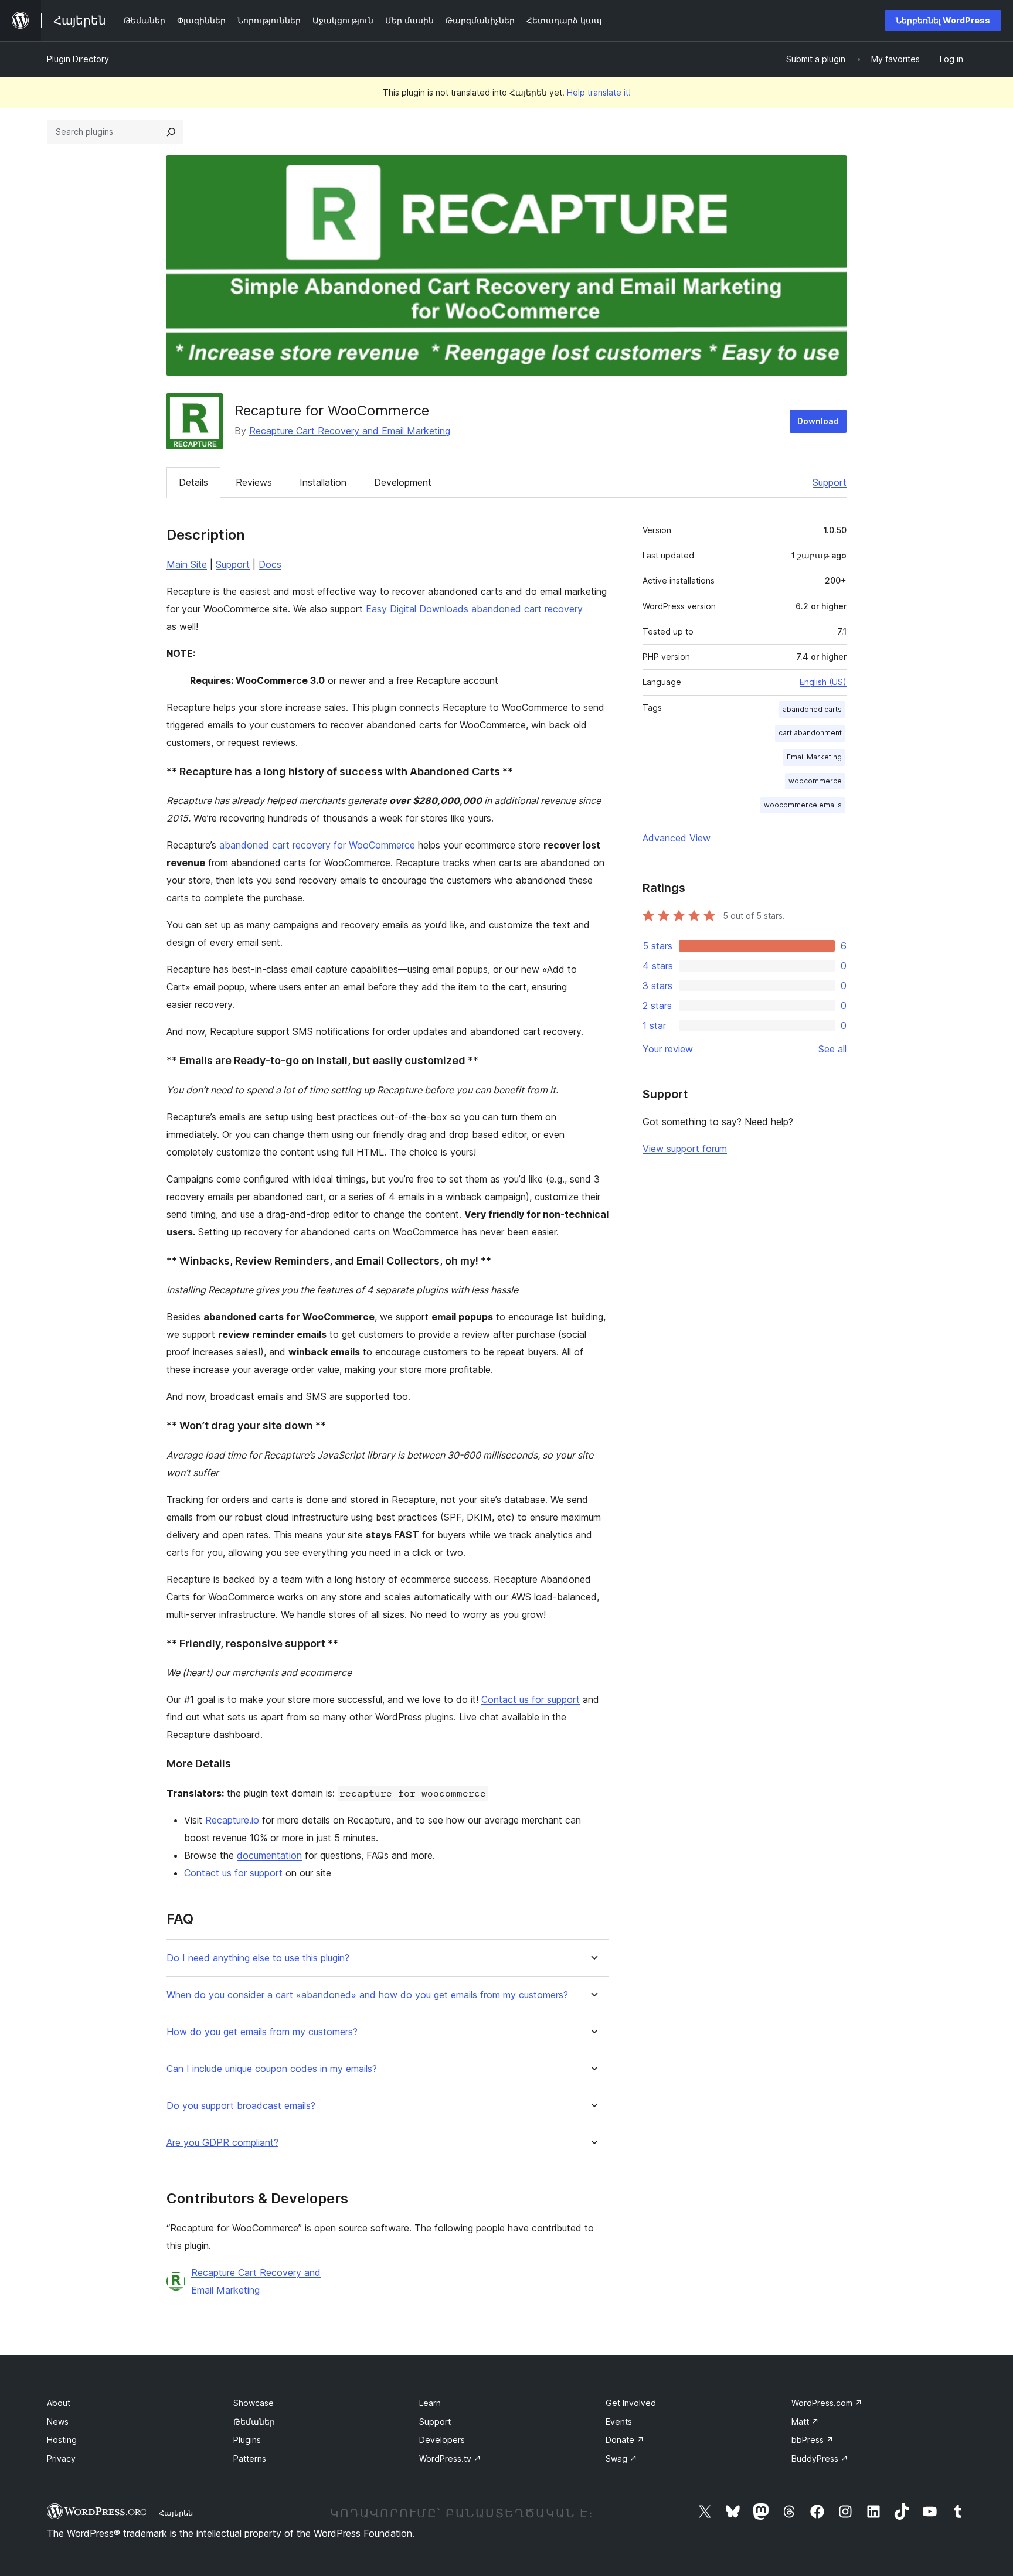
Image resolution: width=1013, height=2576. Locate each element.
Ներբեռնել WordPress (943, 20)
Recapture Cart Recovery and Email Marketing (350, 431)
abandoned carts (812, 709)
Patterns (250, 2459)
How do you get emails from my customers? (262, 2032)
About (59, 2403)
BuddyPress (820, 2459)
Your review (668, 1049)
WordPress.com (827, 2403)
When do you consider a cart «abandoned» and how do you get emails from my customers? (367, 1995)
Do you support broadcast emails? (241, 2106)
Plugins (247, 2440)
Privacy (61, 2459)
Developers (442, 2440)
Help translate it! (599, 92)
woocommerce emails (803, 805)
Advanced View (677, 838)
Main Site (187, 564)
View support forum (685, 1149)
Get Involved (631, 2403)
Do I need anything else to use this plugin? (258, 1958)
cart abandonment (810, 733)
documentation (269, 1855)
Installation (323, 482)
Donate (625, 2440)
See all (832, 1049)
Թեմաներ (254, 2422)
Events (619, 2422)
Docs (270, 564)
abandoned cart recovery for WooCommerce (317, 845)
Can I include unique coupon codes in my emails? (272, 2069)
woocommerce (815, 781)
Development (403, 482)
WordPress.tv (450, 2459)
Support (830, 482)
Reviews (254, 482)
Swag (621, 2459)
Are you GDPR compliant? (222, 2143)
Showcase (254, 2403)
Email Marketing (814, 757)
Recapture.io (232, 1820)
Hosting (62, 2440)
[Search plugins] (171, 132)
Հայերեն (176, 2513)
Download (818, 421)
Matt (805, 2422)
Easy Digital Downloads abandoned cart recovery (474, 609)
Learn (430, 2403)
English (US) (823, 682)
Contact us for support (531, 1699)
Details (193, 482)
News (58, 2422)
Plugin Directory (78, 59)
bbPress (813, 2440)
